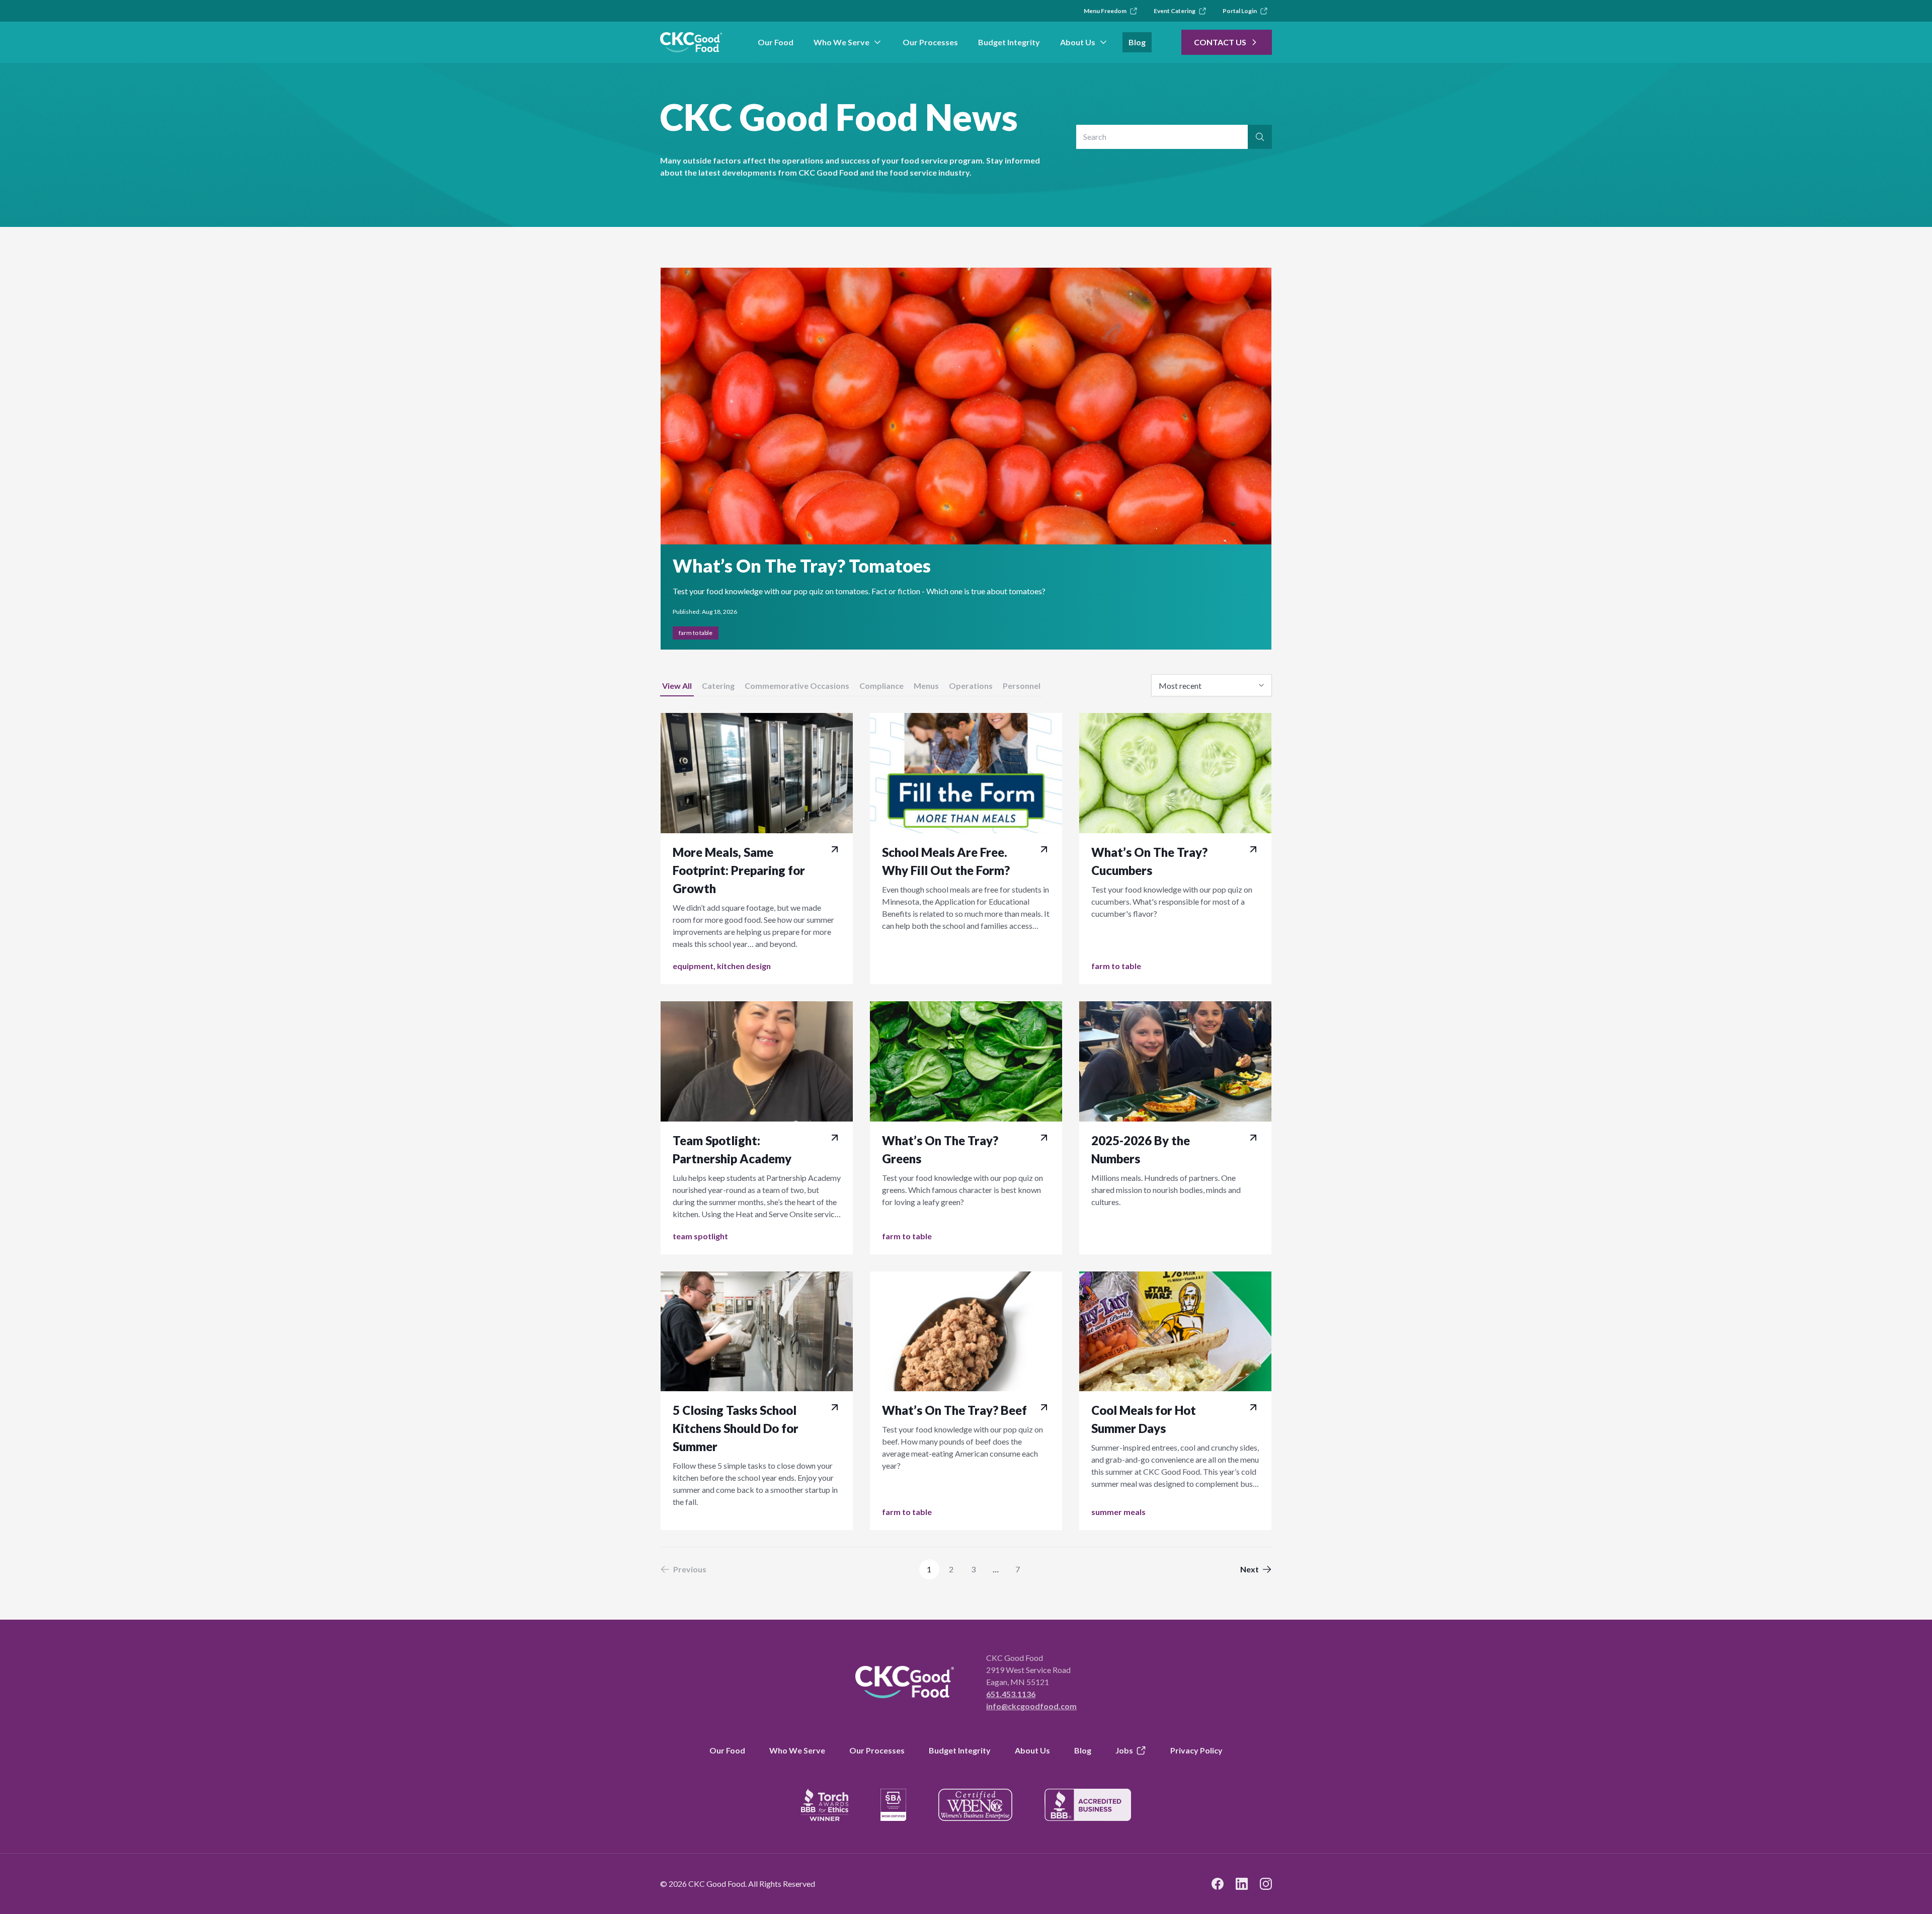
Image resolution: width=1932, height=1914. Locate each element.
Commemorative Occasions (797, 686)
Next (1250, 1569)
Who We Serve (841, 42)
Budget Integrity (1009, 42)
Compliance (881, 686)
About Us (1078, 42)
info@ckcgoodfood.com (1031, 1706)
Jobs (1124, 1750)
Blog (1137, 42)
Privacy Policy (1196, 1750)
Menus (926, 686)
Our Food (776, 42)
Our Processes (930, 42)
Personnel (1022, 686)
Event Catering (1175, 11)
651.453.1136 (1011, 1694)
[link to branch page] (691, 42)
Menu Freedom (1105, 11)
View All (677, 686)
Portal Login (1240, 11)
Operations (971, 686)
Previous (690, 1569)
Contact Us (1220, 42)
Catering (718, 686)
